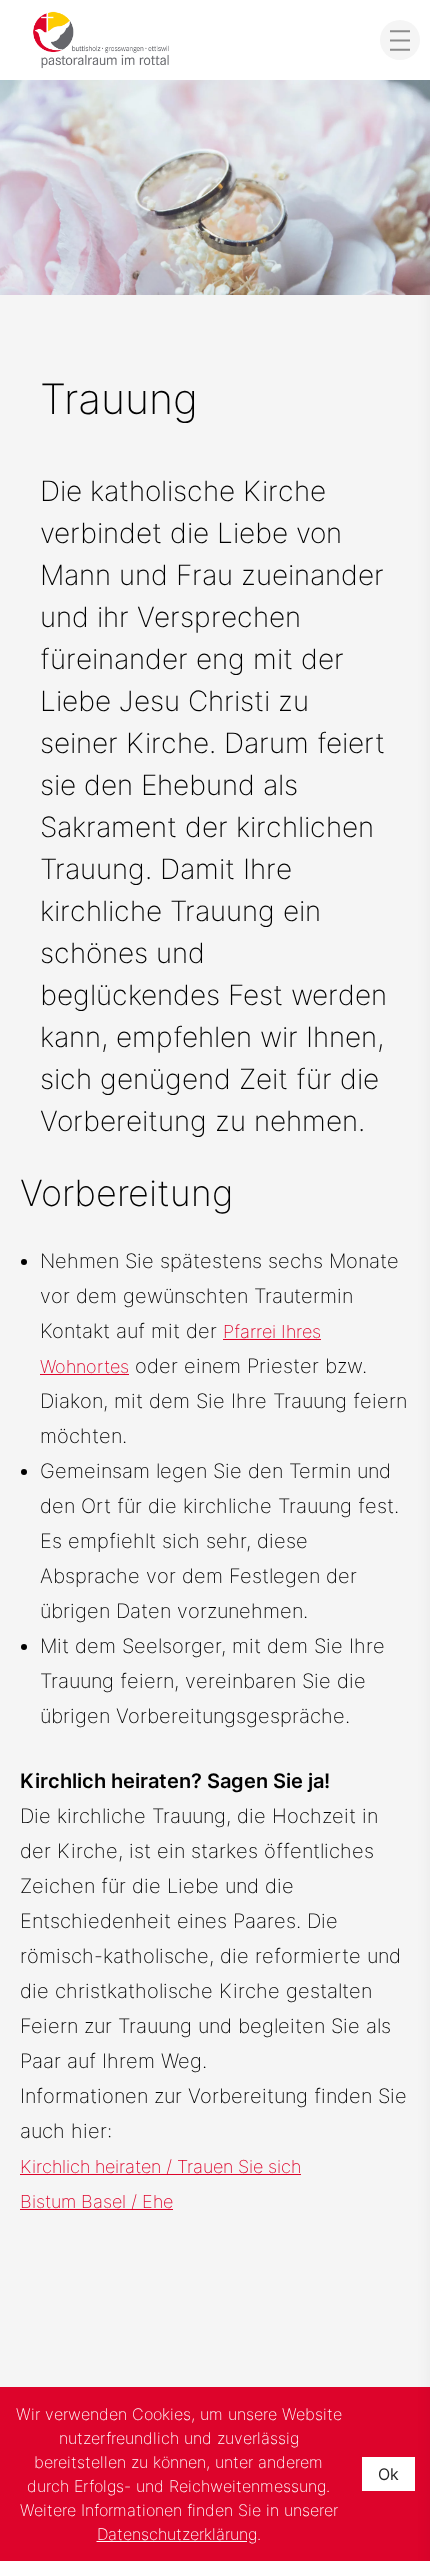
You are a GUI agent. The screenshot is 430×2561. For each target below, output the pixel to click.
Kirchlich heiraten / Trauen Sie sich (160, 2166)
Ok (388, 2474)
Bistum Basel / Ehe (96, 2201)
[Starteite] (101, 40)
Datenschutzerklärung (177, 2534)
